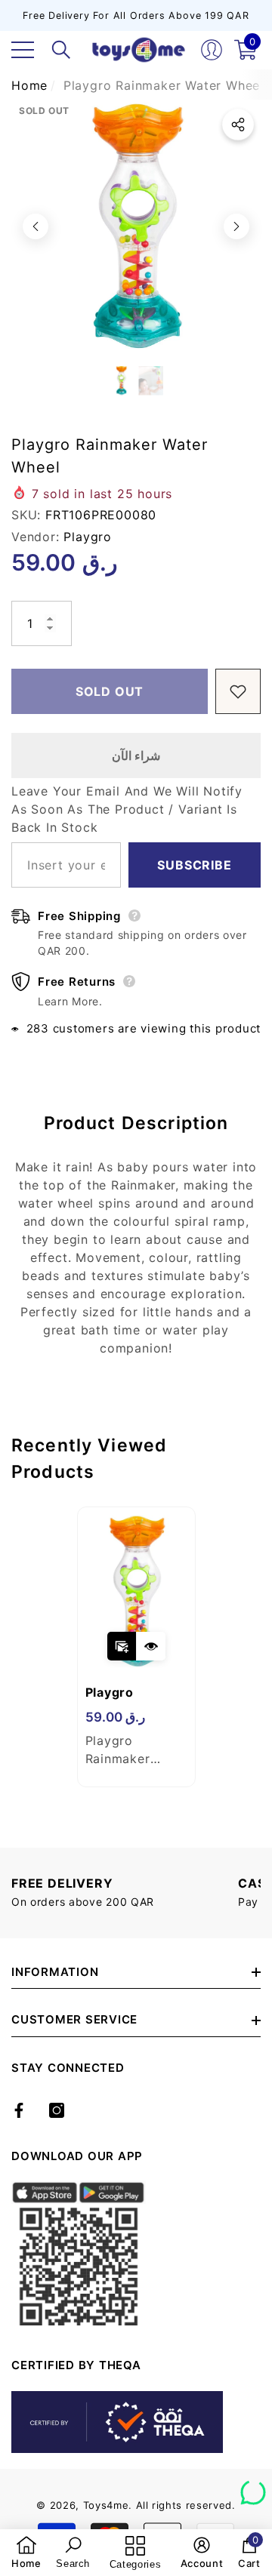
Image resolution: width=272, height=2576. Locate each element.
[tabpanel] (136, 1647)
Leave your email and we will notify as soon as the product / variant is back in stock (127, 809)
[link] (26, 2553)
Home (29, 85)
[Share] (238, 125)
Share (238, 125)
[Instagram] (57, 2110)
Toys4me (106, 2505)
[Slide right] (236, 226)
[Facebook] (19, 2110)
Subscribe (194, 865)
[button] (61, 50)
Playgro (88, 537)
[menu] (23, 50)
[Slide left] (36, 226)
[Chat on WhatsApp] (253, 2487)
